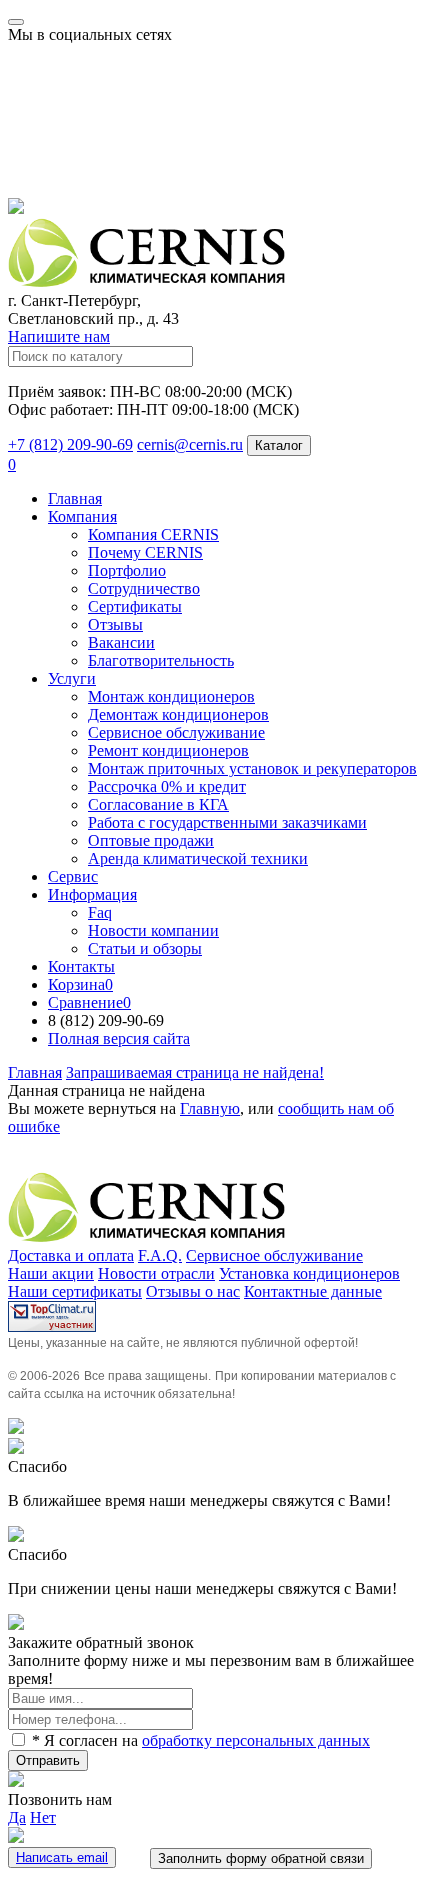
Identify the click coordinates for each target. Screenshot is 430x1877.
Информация (92, 894)
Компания (82, 516)
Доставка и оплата (71, 1255)
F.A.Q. (160, 1255)
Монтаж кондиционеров (171, 696)
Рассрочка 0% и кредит (167, 786)
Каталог (279, 445)
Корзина (80, 984)
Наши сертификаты (75, 1291)
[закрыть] (16, 1448)
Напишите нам (59, 336)
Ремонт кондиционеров (168, 750)
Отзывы (115, 624)
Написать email (62, 1857)
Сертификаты (135, 606)
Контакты (81, 966)
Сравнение (89, 1002)
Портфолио (127, 570)
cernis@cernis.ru (190, 444)
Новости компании (153, 930)
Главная (75, 498)
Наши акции (51, 1273)
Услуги (72, 678)
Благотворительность (161, 660)
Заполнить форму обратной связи (261, 1858)
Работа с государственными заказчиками (227, 822)
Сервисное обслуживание (176, 732)
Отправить (48, 1760)
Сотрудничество (144, 588)
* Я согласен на (199, 1740)
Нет (43, 1817)
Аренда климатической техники (198, 858)
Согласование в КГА (158, 804)
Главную (210, 1108)
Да (17, 1817)
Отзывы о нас (193, 1291)
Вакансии (121, 642)
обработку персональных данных (256, 1740)
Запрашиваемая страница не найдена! (195, 1072)
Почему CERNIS (145, 552)
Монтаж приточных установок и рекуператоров (252, 768)
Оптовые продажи (151, 840)
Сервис (73, 876)
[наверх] (16, 1428)
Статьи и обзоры (145, 948)
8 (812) (106, 1020)
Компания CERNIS (153, 534)
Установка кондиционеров (309, 1273)
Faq (100, 912)
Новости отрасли (156, 1273)
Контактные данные (313, 1291)
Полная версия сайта (119, 1038)
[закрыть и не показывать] (16, 208)
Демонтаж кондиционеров (178, 714)
